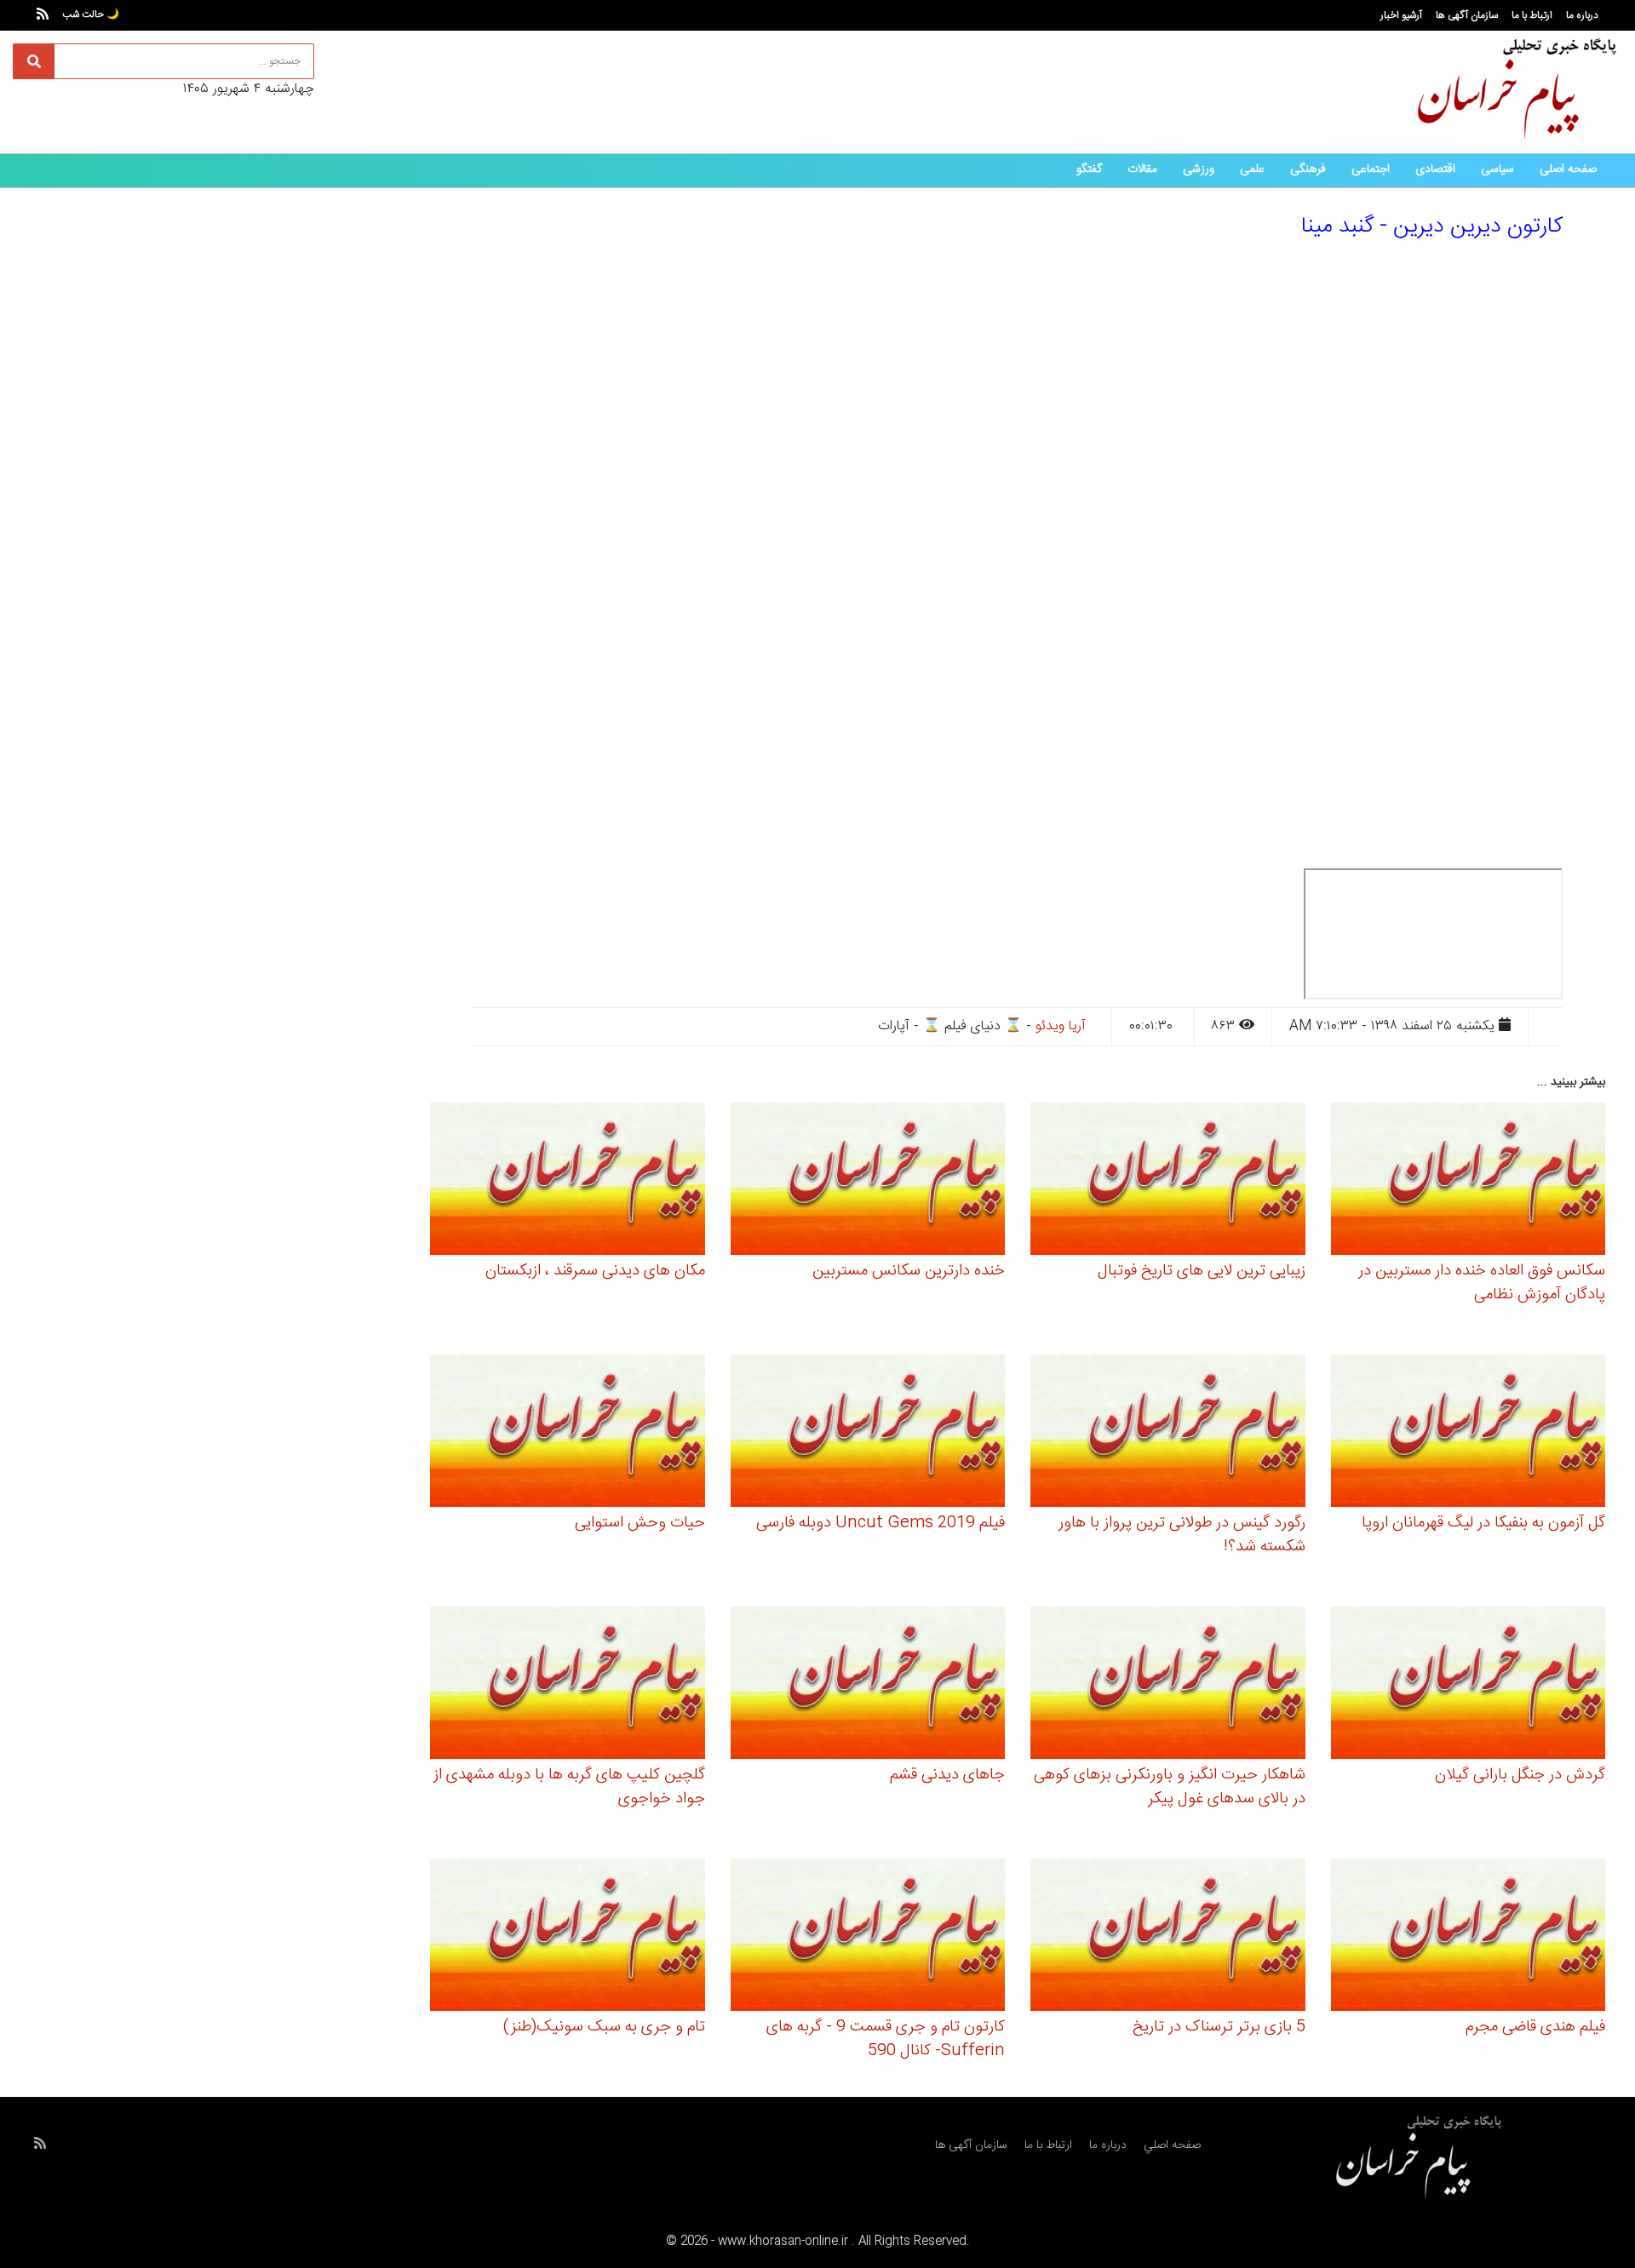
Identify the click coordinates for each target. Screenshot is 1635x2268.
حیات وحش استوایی (640, 1523)
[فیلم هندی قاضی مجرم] (1469, 1937)
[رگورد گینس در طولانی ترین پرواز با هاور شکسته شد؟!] (1168, 1433)
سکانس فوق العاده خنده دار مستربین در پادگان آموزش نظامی (1482, 1283)
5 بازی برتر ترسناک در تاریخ (1219, 2027)
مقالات (1142, 169)
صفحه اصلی (1568, 169)
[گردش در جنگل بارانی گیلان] (1469, 1685)
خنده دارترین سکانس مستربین (909, 1271)
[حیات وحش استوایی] (568, 1433)
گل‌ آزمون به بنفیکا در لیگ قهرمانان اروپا (1483, 1523)
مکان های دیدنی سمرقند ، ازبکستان (595, 1271)
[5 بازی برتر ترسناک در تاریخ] (1168, 1937)
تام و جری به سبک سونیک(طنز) (604, 2027)
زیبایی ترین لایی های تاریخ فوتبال (1202, 1271)
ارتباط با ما (1532, 15)
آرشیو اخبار (1401, 15)
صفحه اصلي (1172, 2145)
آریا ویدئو (1061, 1026)
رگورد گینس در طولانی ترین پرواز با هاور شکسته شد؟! (1182, 1535)
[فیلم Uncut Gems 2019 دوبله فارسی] (868, 1433)
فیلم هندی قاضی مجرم (1535, 2027)
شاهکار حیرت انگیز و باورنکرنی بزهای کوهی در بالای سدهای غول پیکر (1170, 1787)
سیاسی (1497, 169)
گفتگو (1089, 169)
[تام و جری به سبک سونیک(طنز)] (568, 1937)
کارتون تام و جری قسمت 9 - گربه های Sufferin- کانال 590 (886, 2039)
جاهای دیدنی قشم (947, 1775)
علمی (1252, 169)
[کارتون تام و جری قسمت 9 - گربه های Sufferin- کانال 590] (868, 1937)
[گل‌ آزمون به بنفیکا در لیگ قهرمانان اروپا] (1469, 1433)
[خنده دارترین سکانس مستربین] (868, 1181)
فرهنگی (1308, 169)
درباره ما (1582, 15)
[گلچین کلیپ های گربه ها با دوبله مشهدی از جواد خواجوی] (568, 1685)
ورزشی (1199, 169)
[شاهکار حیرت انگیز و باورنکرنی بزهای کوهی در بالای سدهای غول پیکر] (1168, 1685)
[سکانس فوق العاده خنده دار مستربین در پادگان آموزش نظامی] (1469, 1181)
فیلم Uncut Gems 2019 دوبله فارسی (881, 1523)
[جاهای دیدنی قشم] (868, 1685)
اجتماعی (1371, 169)
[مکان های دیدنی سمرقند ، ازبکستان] (568, 1181)
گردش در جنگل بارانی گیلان (1520, 1775)
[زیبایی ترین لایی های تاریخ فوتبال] (1168, 1181)
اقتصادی (1435, 169)
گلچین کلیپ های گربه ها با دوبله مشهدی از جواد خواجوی (569, 1787)
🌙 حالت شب (91, 14)
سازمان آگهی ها (1467, 15)
